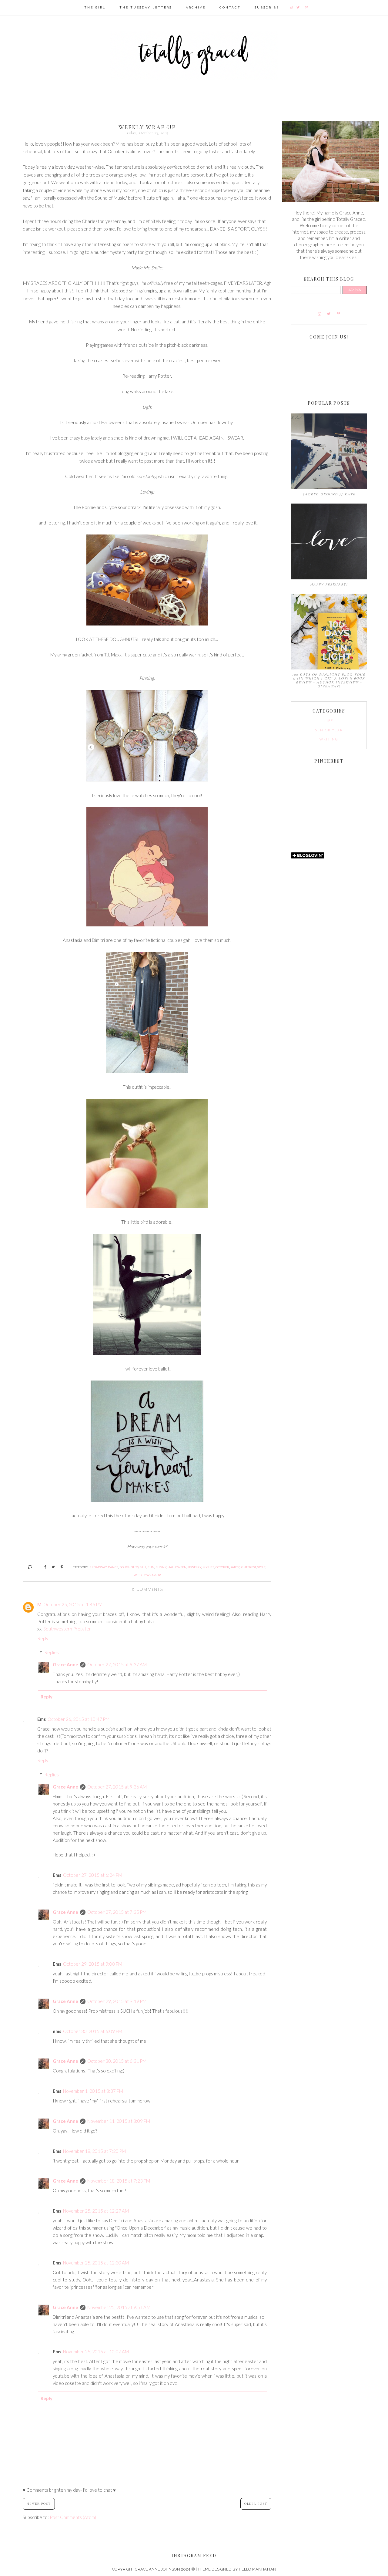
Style (261, 1567)
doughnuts (129, 1567)
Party (235, 1567)
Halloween (177, 1567)
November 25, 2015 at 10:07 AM (96, 2352)
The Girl (95, 7)
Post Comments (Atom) (73, 2517)
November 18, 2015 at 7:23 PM (119, 2181)
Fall (143, 1567)
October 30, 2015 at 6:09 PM (93, 2031)
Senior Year (329, 730)
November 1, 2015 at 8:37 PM (93, 2091)
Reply (43, 1638)
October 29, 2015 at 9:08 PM (93, 1964)
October (222, 1567)
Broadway (98, 1567)
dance (113, 1567)
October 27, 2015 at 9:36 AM (117, 1787)
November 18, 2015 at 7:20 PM (94, 2151)
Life (329, 721)
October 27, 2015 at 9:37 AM (117, 1664)
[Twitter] (298, 7)
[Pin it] (60, 1567)
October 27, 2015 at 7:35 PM (117, 1912)
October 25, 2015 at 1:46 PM (73, 1604)
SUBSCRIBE (267, 7)
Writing (329, 739)
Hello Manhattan (258, 2569)
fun (151, 1567)
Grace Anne (65, 1664)
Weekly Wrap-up (147, 1575)
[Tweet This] (51, 1567)
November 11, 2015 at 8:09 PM (119, 2121)
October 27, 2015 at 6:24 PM (93, 1875)
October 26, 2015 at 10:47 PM (79, 1719)
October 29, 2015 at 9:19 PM (117, 2001)
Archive (196, 7)
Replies (52, 1652)
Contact (230, 7)
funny (161, 1567)
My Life (208, 1567)
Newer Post (39, 2504)
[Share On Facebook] (43, 1567)
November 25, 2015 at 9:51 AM (119, 2307)
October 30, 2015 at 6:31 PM (117, 2061)
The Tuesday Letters (146, 7)
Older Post (256, 2504)
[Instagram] (292, 7)
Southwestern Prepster (67, 1629)
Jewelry (194, 1567)
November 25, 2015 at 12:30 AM (96, 2263)
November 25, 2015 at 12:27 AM (96, 2211)
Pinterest (248, 1567)
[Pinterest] (307, 7)
